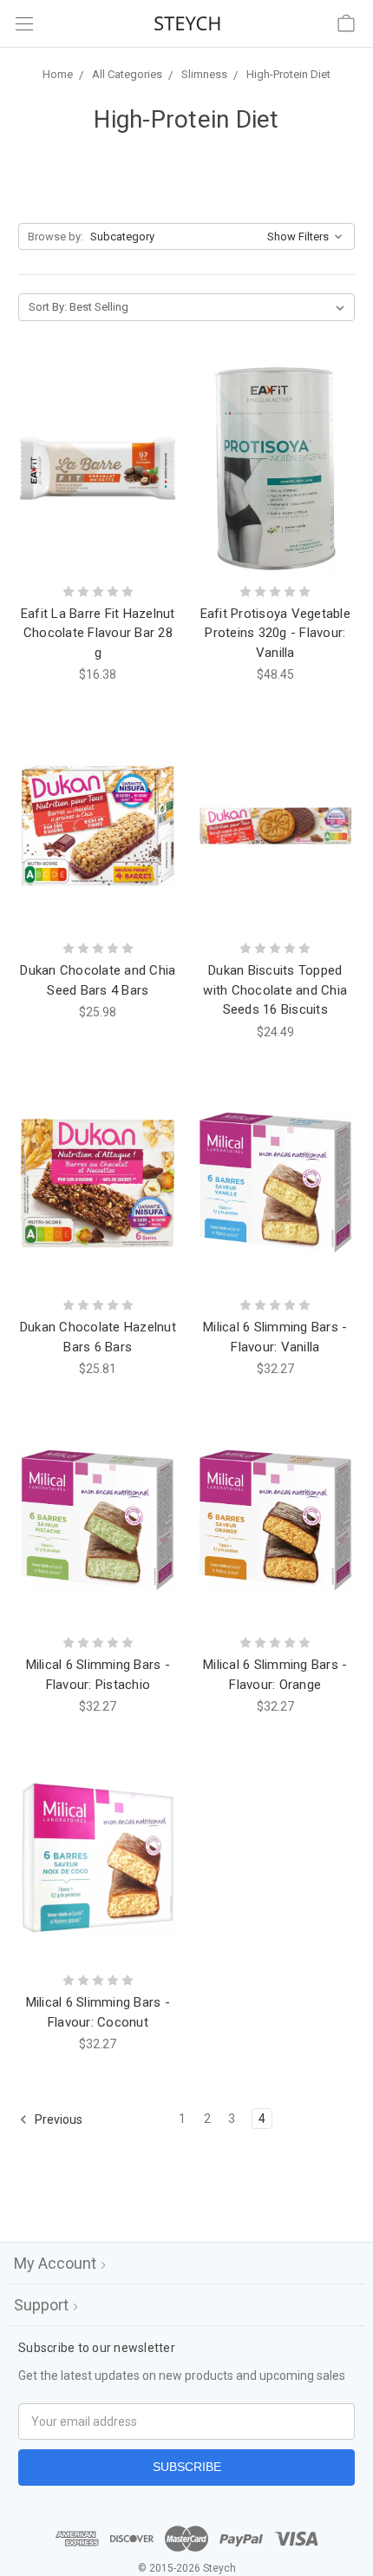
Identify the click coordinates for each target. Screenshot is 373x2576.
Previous (57, 2119)
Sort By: (48, 307)
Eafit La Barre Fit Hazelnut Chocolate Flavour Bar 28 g (98, 633)
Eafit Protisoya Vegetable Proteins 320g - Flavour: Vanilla (275, 633)
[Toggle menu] (24, 24)
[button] (186, 237)
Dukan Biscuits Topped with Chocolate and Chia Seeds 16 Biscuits (275, 990)
